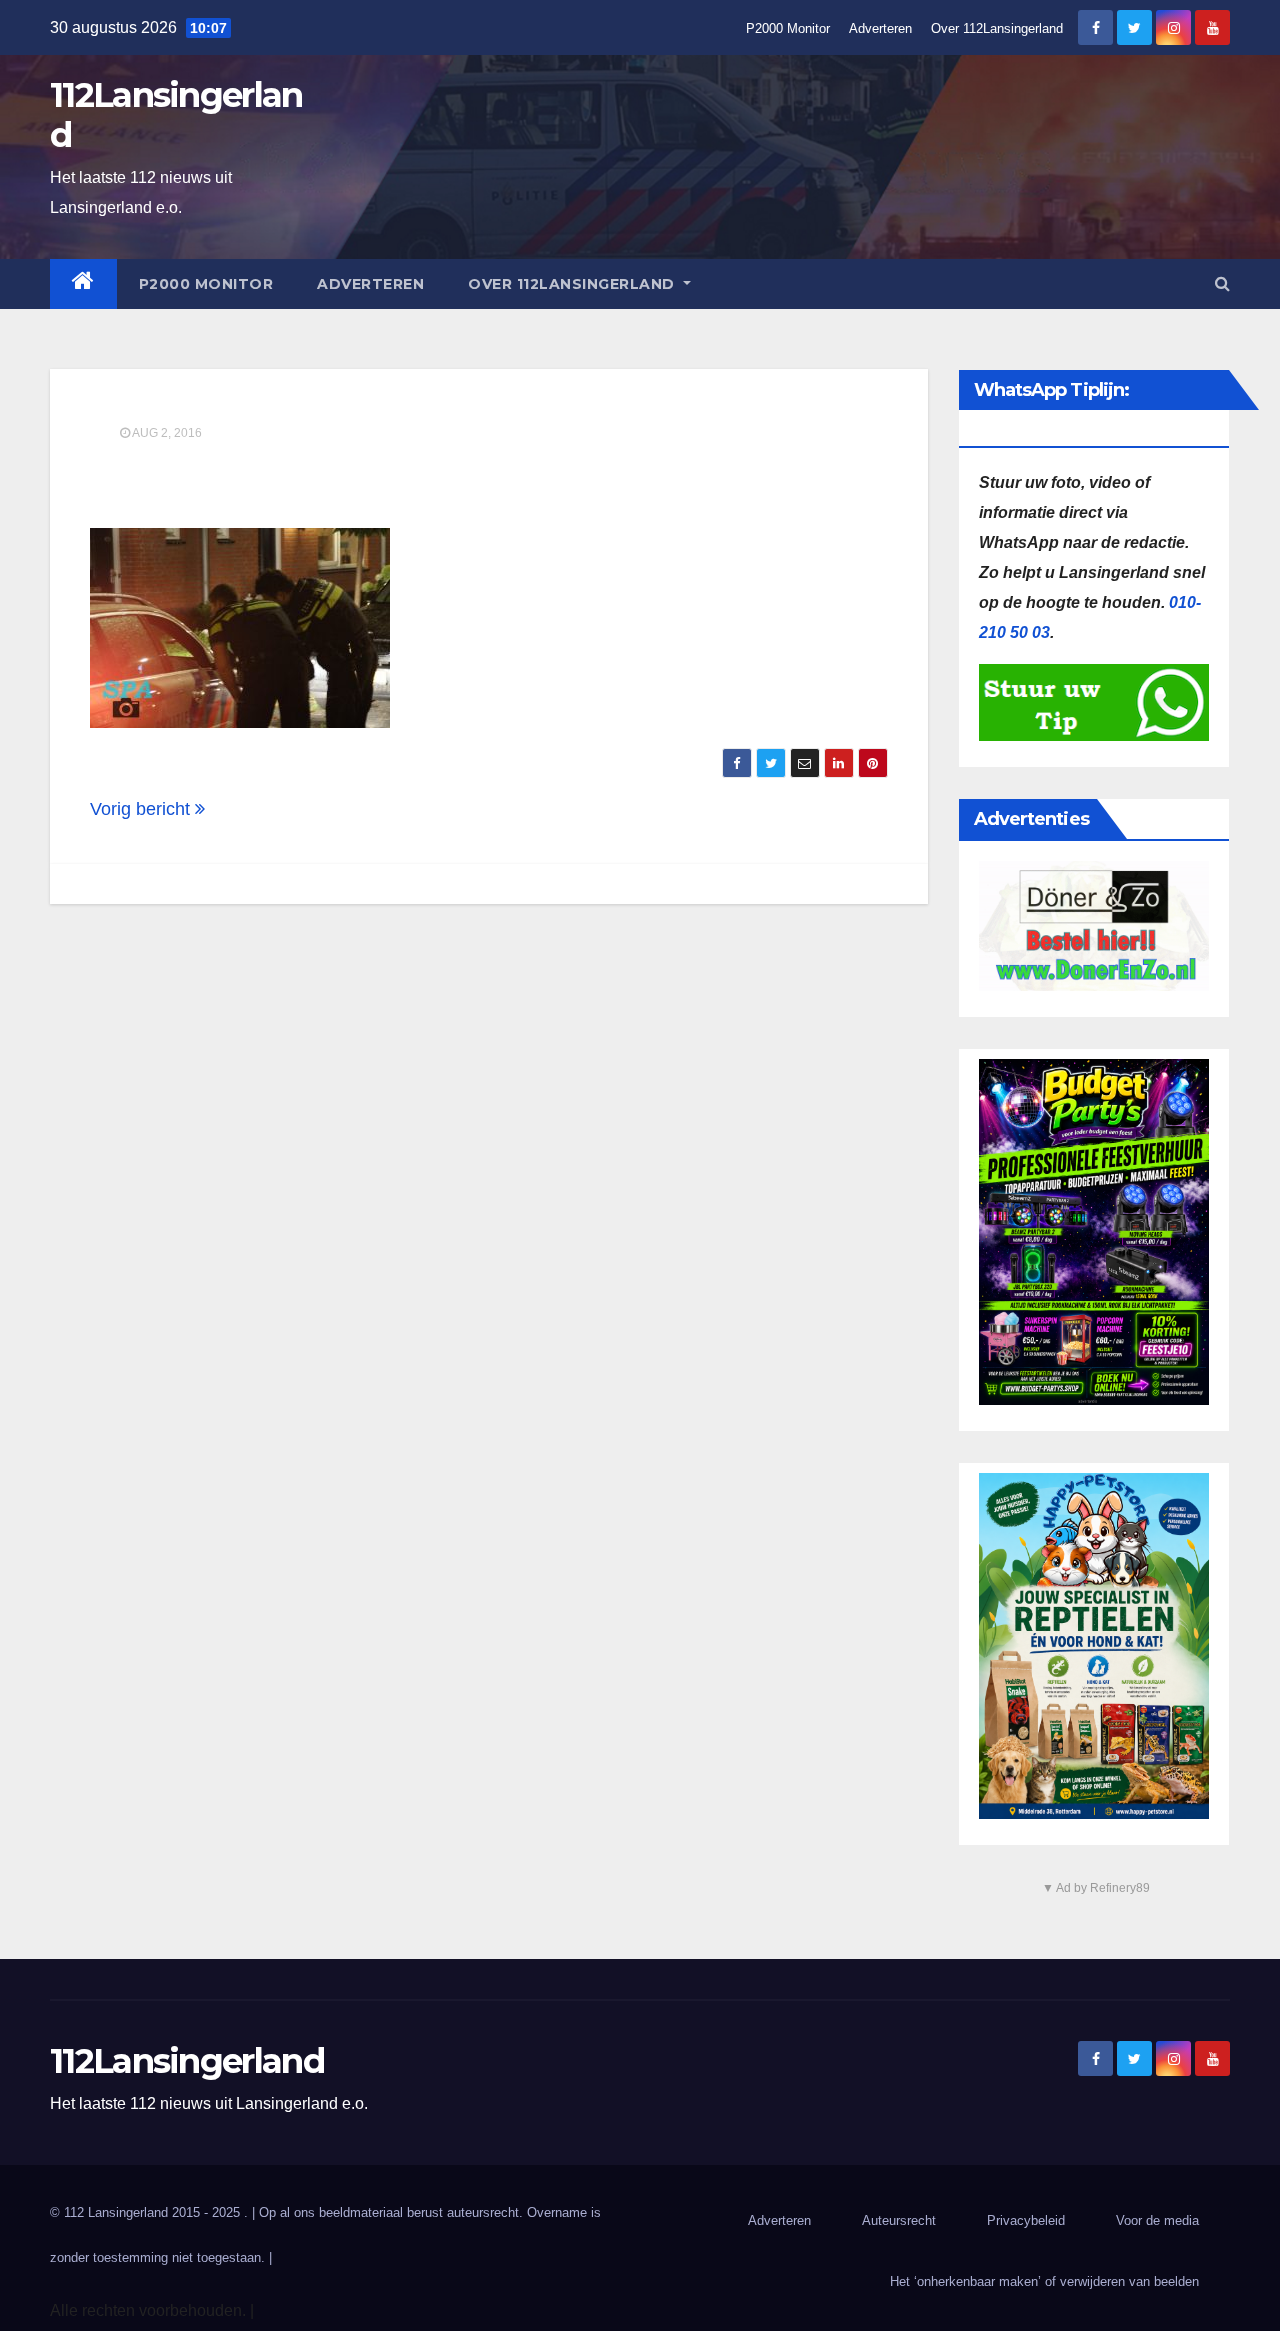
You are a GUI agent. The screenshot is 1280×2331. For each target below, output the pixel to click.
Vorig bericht (142, 809)
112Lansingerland (176, 115)
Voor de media (1157, 2220)
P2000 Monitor (788, 28)
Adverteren (880, 28)
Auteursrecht (899, 2220)
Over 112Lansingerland (997, 28)
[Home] (83, 284)
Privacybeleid (1026, 2220)
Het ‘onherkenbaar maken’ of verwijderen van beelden (1044, 2281)
